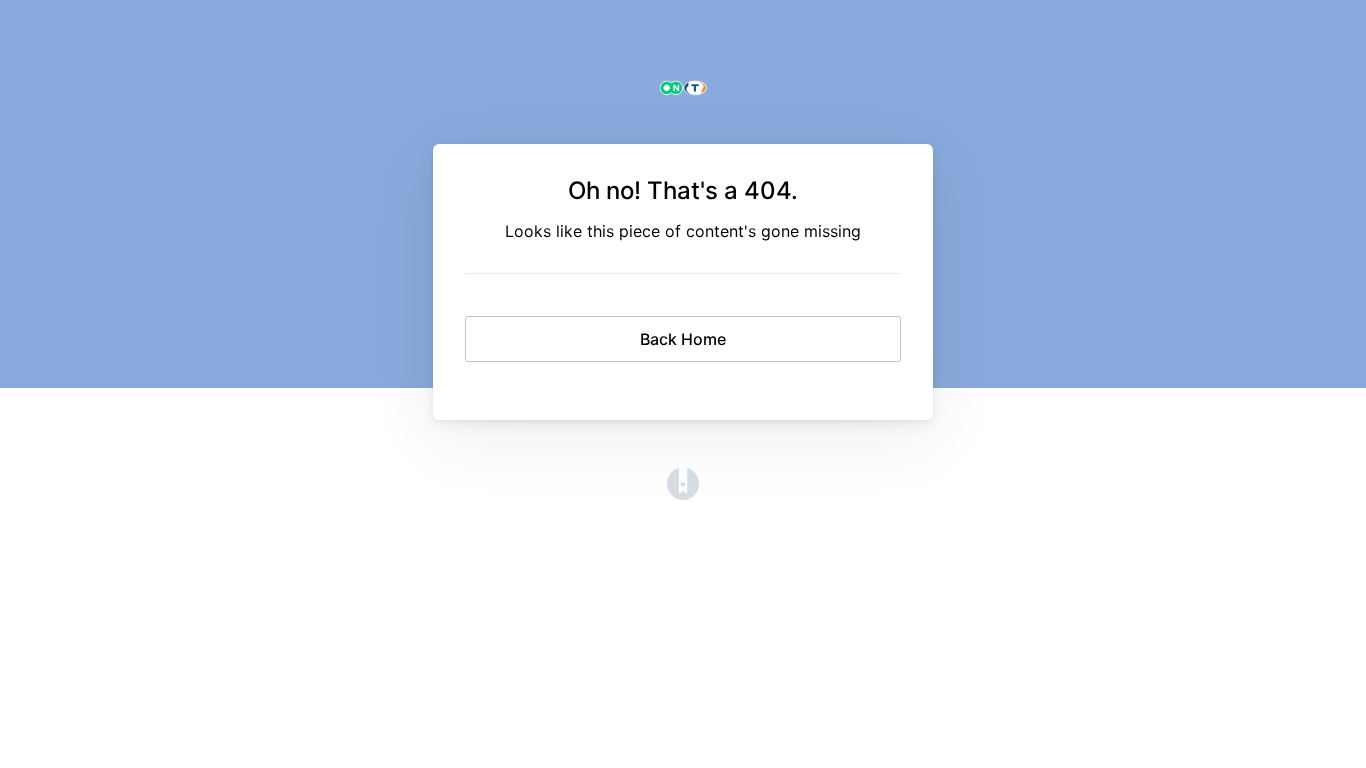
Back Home (683, 339)
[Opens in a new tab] (683, 494)
